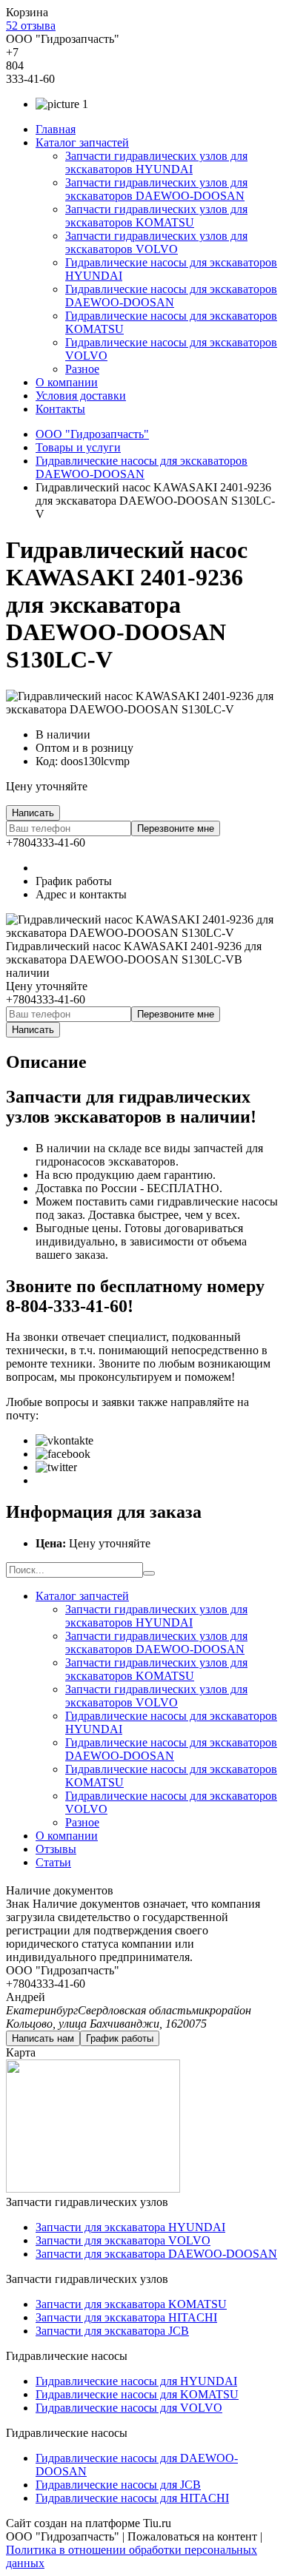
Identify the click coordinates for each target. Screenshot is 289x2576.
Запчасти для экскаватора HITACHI (126, 2317)
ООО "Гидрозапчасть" (92, 434)
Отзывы (56, 1849)
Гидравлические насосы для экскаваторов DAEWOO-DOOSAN (171, 296)
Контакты (60, 409)
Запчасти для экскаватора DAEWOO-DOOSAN (156, 2254)
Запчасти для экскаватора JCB (112, 2331)
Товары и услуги (78, 447)
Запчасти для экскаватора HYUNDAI (130, 2227)
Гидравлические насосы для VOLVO (129, 2408)
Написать (33, 813)
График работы (120, 2038)
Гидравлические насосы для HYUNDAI (136, 2381)
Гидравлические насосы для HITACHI (132, 2498)
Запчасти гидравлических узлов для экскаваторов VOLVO (156, 242)
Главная (56, 129)
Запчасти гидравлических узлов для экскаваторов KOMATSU (156, 216)
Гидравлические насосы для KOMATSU (137, 2394)
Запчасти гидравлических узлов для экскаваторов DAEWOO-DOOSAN (156, 189)
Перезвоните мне (176, 828)
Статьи (53, 1862)
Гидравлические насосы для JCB (118, 2485)
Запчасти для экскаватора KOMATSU (131, 2304)
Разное (82, 369)
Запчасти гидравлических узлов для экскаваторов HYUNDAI (156, 162)
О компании (67, 382)
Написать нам (43, 2038)
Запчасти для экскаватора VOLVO (123, 2240)
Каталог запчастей (82, 142)
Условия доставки (81, 396)
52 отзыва (31, 26)
